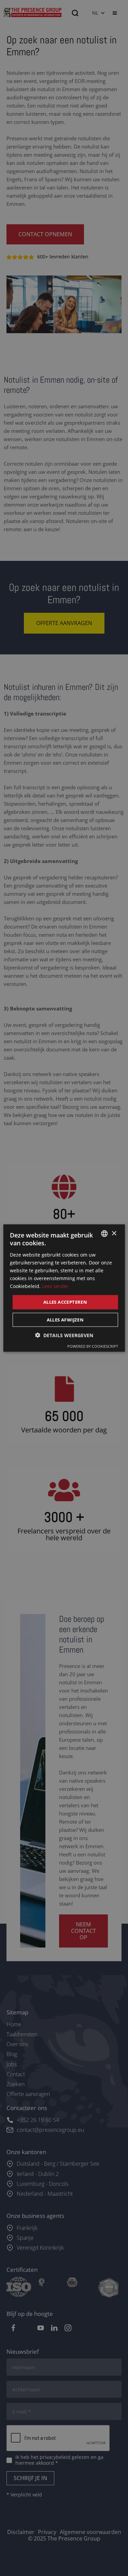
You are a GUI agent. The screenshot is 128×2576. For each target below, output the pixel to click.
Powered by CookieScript (93, 1346)
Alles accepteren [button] (65, 1302)
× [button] (114, 1233)
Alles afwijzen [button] (65, 1319)
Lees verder (55, 1286)
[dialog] (64, 1288)
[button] (64, 1335)
